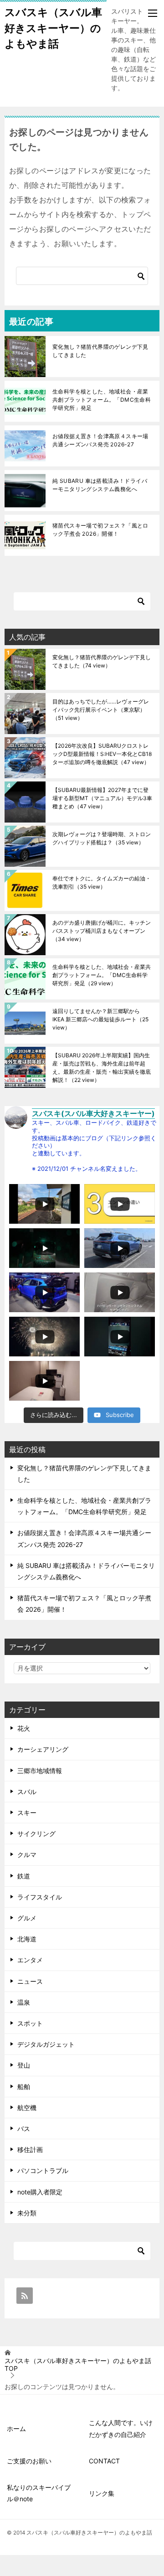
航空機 (27, 2108)
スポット (30, 2023)
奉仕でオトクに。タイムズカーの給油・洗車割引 (102, 882)
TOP (78, 2365)
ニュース (30, 1981)
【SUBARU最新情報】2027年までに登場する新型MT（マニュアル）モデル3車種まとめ (102, 798)
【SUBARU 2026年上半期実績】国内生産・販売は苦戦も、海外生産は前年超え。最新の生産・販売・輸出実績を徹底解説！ (102, 1068)
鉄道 (24, 1876)
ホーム (16, 2429)
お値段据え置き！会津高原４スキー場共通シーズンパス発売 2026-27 (100, 440)
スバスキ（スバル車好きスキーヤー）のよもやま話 (53, 28)
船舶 (24, 2087)
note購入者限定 (40, 2192)
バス (24, 2129)
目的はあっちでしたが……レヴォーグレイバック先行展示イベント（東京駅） (101, 710)
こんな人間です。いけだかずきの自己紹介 (121, 2428)
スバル (27, 1792)
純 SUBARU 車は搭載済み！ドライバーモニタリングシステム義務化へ (100, 485)
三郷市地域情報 (40, 1771)
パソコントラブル (43, 2170)
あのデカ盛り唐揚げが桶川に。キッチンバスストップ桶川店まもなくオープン (102, 931)
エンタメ (30, 1960)
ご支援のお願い (29, 2461)
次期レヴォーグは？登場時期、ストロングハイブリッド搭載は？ (102, 838)
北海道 (27, 1939)
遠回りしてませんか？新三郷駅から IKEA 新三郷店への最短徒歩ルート (100, 1019)
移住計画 (30, 2149)
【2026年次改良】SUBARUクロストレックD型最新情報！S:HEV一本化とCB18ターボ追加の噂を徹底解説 (102, 754)
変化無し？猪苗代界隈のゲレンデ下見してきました (100, 351)
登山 (24, 2065)
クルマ (27, 1854)
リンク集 (102, 2493)
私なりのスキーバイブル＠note (39, 2493)
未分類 (27, 2213)
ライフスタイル (40, 1897)
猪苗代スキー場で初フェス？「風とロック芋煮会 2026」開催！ (100, 530)
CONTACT (104, 2461)
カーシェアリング (43, 1749)
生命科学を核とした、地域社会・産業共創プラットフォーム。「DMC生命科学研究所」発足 (102, 400)
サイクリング (36, 1834)
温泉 (24, 2002)
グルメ (27, 1918)
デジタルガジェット (46, 2044)
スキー (27, 1813)
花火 (24, 1728)
